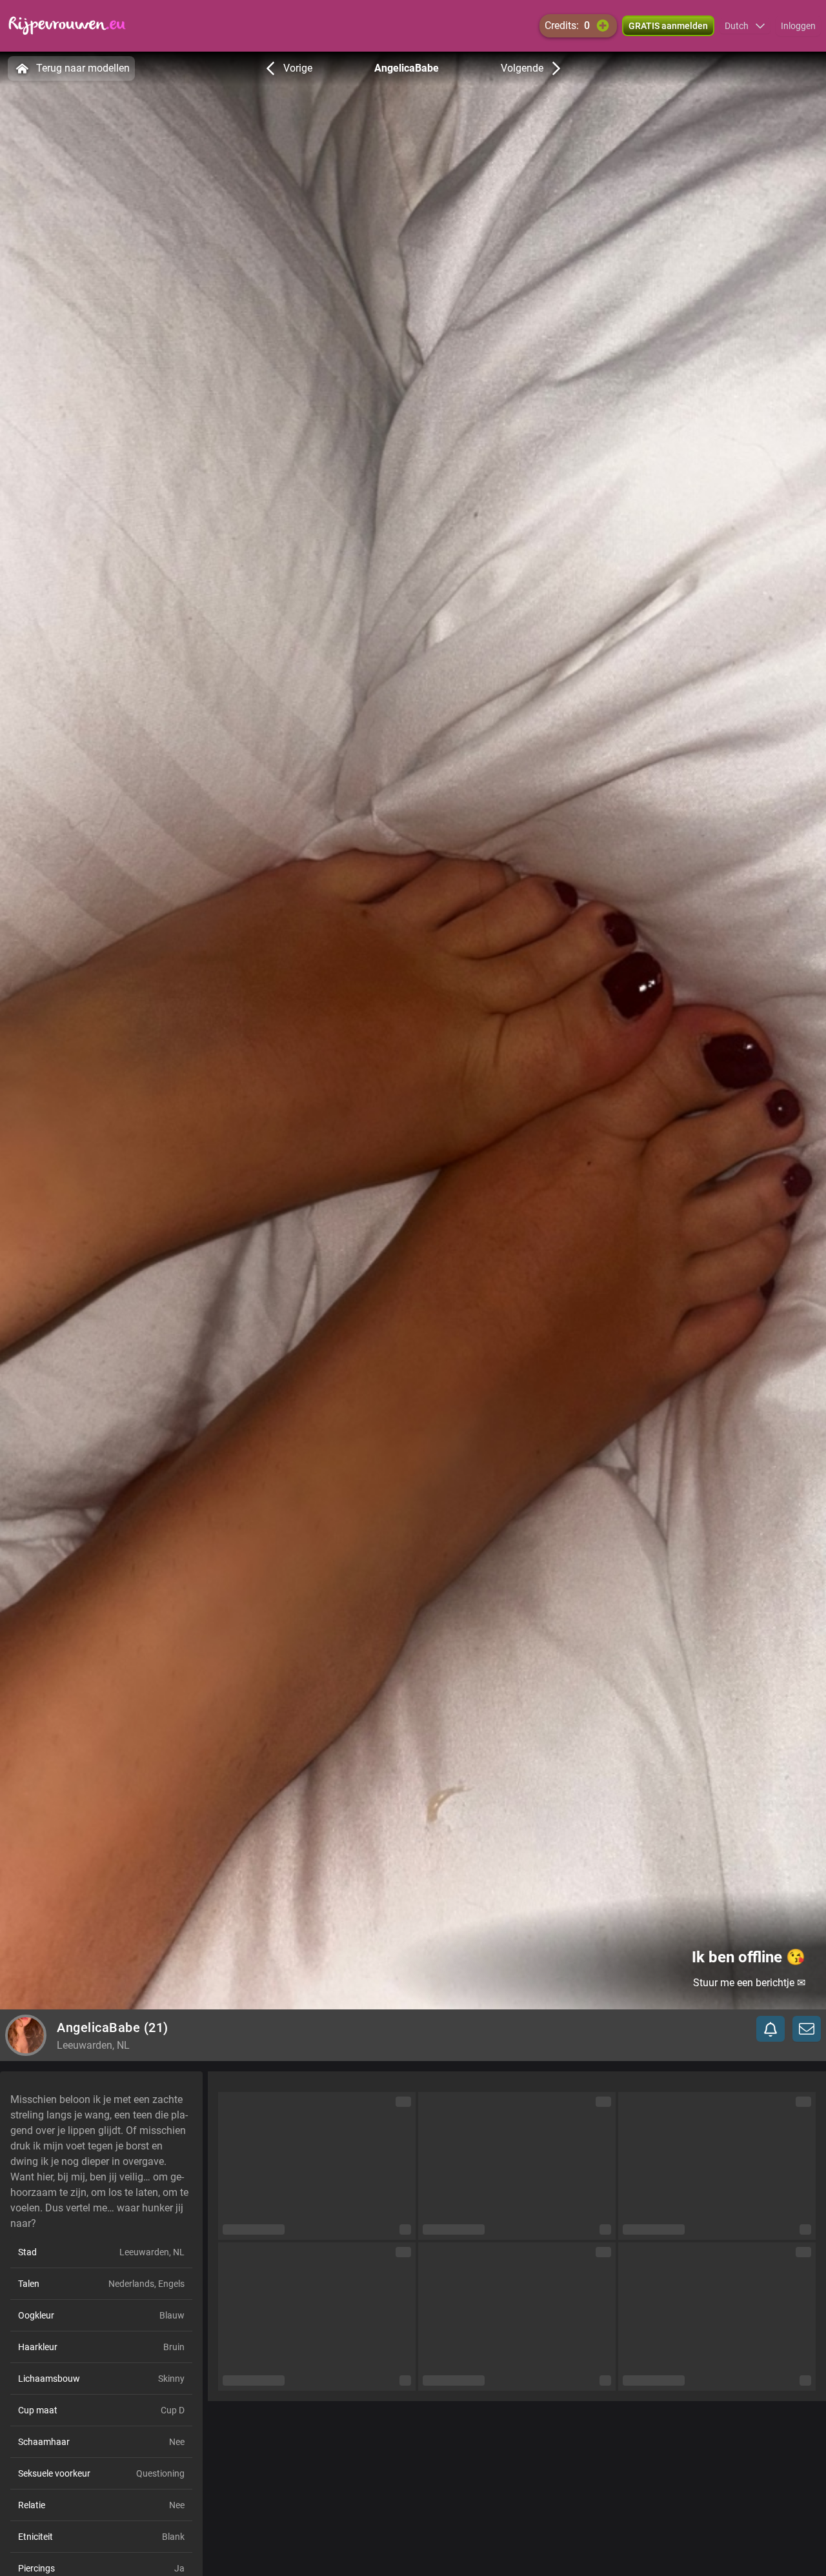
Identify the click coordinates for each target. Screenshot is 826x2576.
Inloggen (798, 26)
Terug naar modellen (83, 68)
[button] (745, 26)
